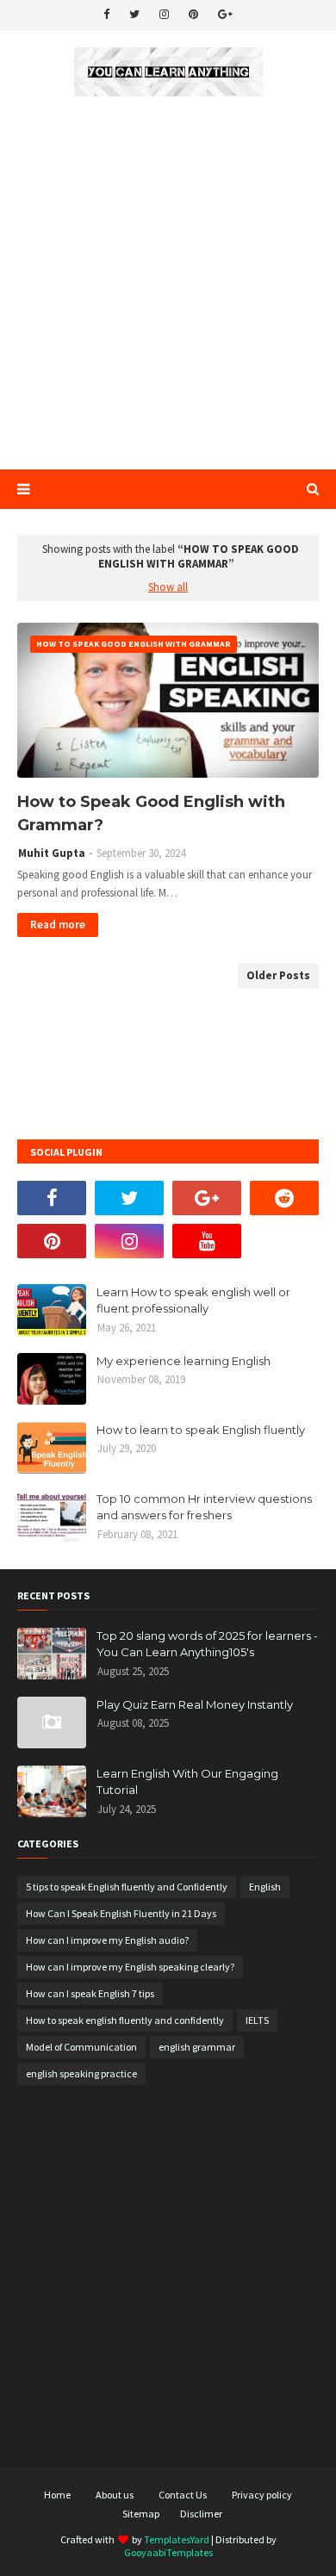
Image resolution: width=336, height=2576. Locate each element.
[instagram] (164, 15)
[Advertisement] (168, 284)
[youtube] (207, 1241)
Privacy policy (262, 2495)
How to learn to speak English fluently (201, 1430)
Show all (168, 587)
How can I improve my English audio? (107, 1940)
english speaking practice (81, 2073)
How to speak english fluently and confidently (125, 2020)
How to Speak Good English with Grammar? (151, 813)
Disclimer (201, 2514)
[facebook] (106, 15)
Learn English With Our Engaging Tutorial (187, 1782)
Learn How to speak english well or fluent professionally (193, 1300)
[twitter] (134, 15)
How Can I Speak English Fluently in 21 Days (121, 1913)
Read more (58, 925)
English (265, 1887)
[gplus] (225, 15)
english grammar (197, 2047)
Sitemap (141, 2514)
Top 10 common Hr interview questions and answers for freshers (204, 1507)
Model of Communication (81, 2047)
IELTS (257, 2020)
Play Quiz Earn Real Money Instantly (195, 1704)
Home (57, 2495)
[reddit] (284, 1198)
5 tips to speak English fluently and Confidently (127, 1887)
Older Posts (278, 975)
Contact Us (183, 2495)
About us (115, 2495)
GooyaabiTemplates (168, 2552)
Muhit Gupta (52, 853)
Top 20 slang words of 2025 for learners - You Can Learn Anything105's (207, 1644)
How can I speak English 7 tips (90, 1993)
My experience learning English (184, 1361)
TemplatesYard (177, 2539)
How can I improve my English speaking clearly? (130, 1967)
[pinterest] (193, 15)
